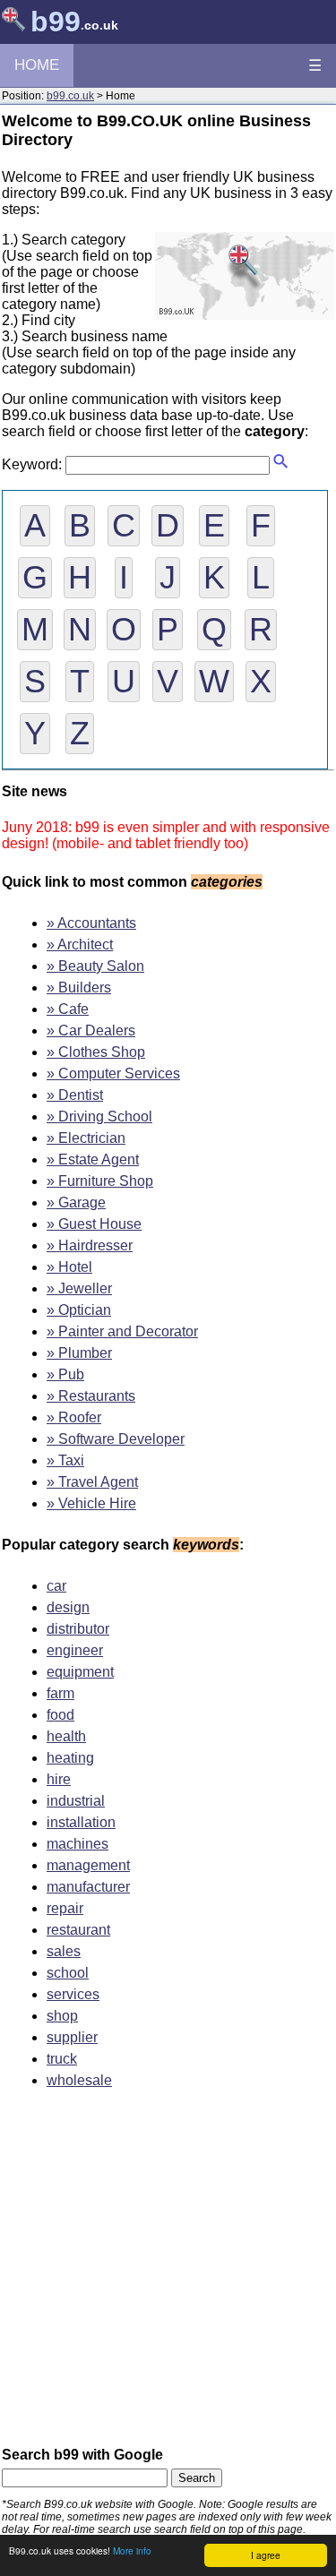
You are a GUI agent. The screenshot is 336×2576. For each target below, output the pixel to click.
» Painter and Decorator (122, 1331)
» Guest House (94, 1224)
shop (62, 2016)
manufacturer (88, 1887)
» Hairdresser (90, 1245)
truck (62, 2059)
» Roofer (74, 1417)
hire (59, 1779)
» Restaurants (91, 1396)
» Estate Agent (93, 1159)
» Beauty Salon (95, 966)
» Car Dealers (91, 1030)
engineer (75, 1650)
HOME (37, 65)
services (73, 1994)
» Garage (76, 1202)
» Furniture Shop (100, 1181)
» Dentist (75, 1095)
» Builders (79, 987)
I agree (266, 2555)
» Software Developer (116, 1439)
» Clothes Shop (96, 1052)
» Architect (80, 945)
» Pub (65, 1374)
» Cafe (68, 1009)
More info (132, 2550)
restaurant (78, 1930)
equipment (80, 1672)
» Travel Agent (92, 1482)
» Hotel (69, 1267)
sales (64, 1951)
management (88, 1865)
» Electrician (86, 1138)
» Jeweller (79, 1288)
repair (65, 1908)
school (68, 1973)
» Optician (79, 1310)
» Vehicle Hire (91, 1503)
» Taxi (65, 1460)
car (56, 1586)
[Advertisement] (168, 2274)
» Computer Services (113, 1073)
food (60, 1715)
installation (81, 1822)
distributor (78, 1629)
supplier (72, 2037)
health (66, 1736)
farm (60, 1693)
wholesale (79, 2080)
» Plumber (79, 1353)
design (68, 1607)
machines (78, 1844)
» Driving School (99, 1116)
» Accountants (91, 923)
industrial (76, 1801)
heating (70, 1758)
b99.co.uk (70, 96)
